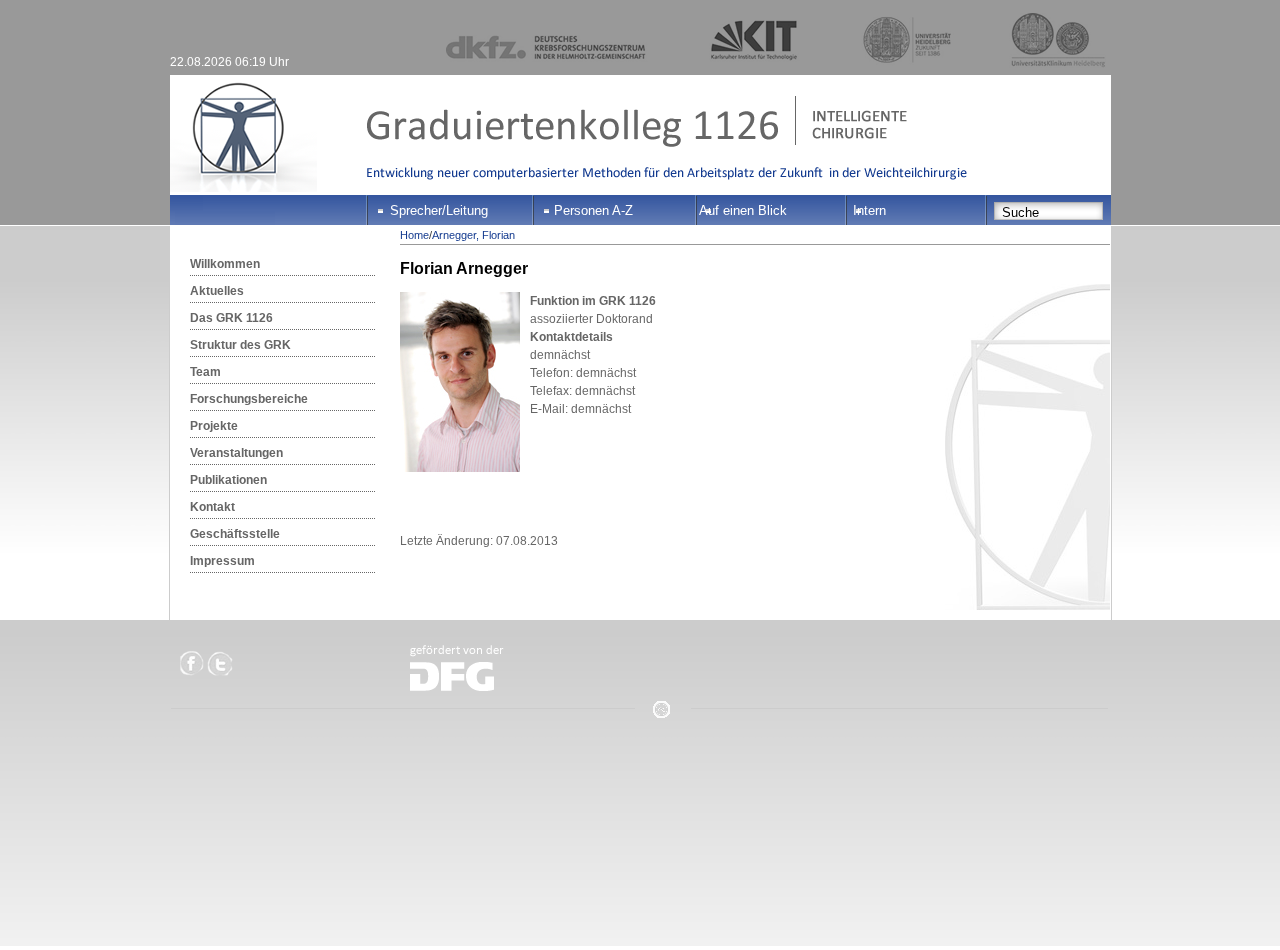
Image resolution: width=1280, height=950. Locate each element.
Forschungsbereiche (249, 399)
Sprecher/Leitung (439, 210)
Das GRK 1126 (231, 318)
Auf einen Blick (743, 210)
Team (205, 372)
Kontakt (212, 507)
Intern (869, 210)
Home (414, 235)
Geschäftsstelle (235, 534)
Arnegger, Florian (473, 235)
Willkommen (225, 264)
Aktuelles (217, 291)
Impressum (222, 561)
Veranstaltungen (236, 453)
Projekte (214, 426)
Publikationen (228, 480)
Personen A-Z (593, 210)
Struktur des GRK (240, 345)
